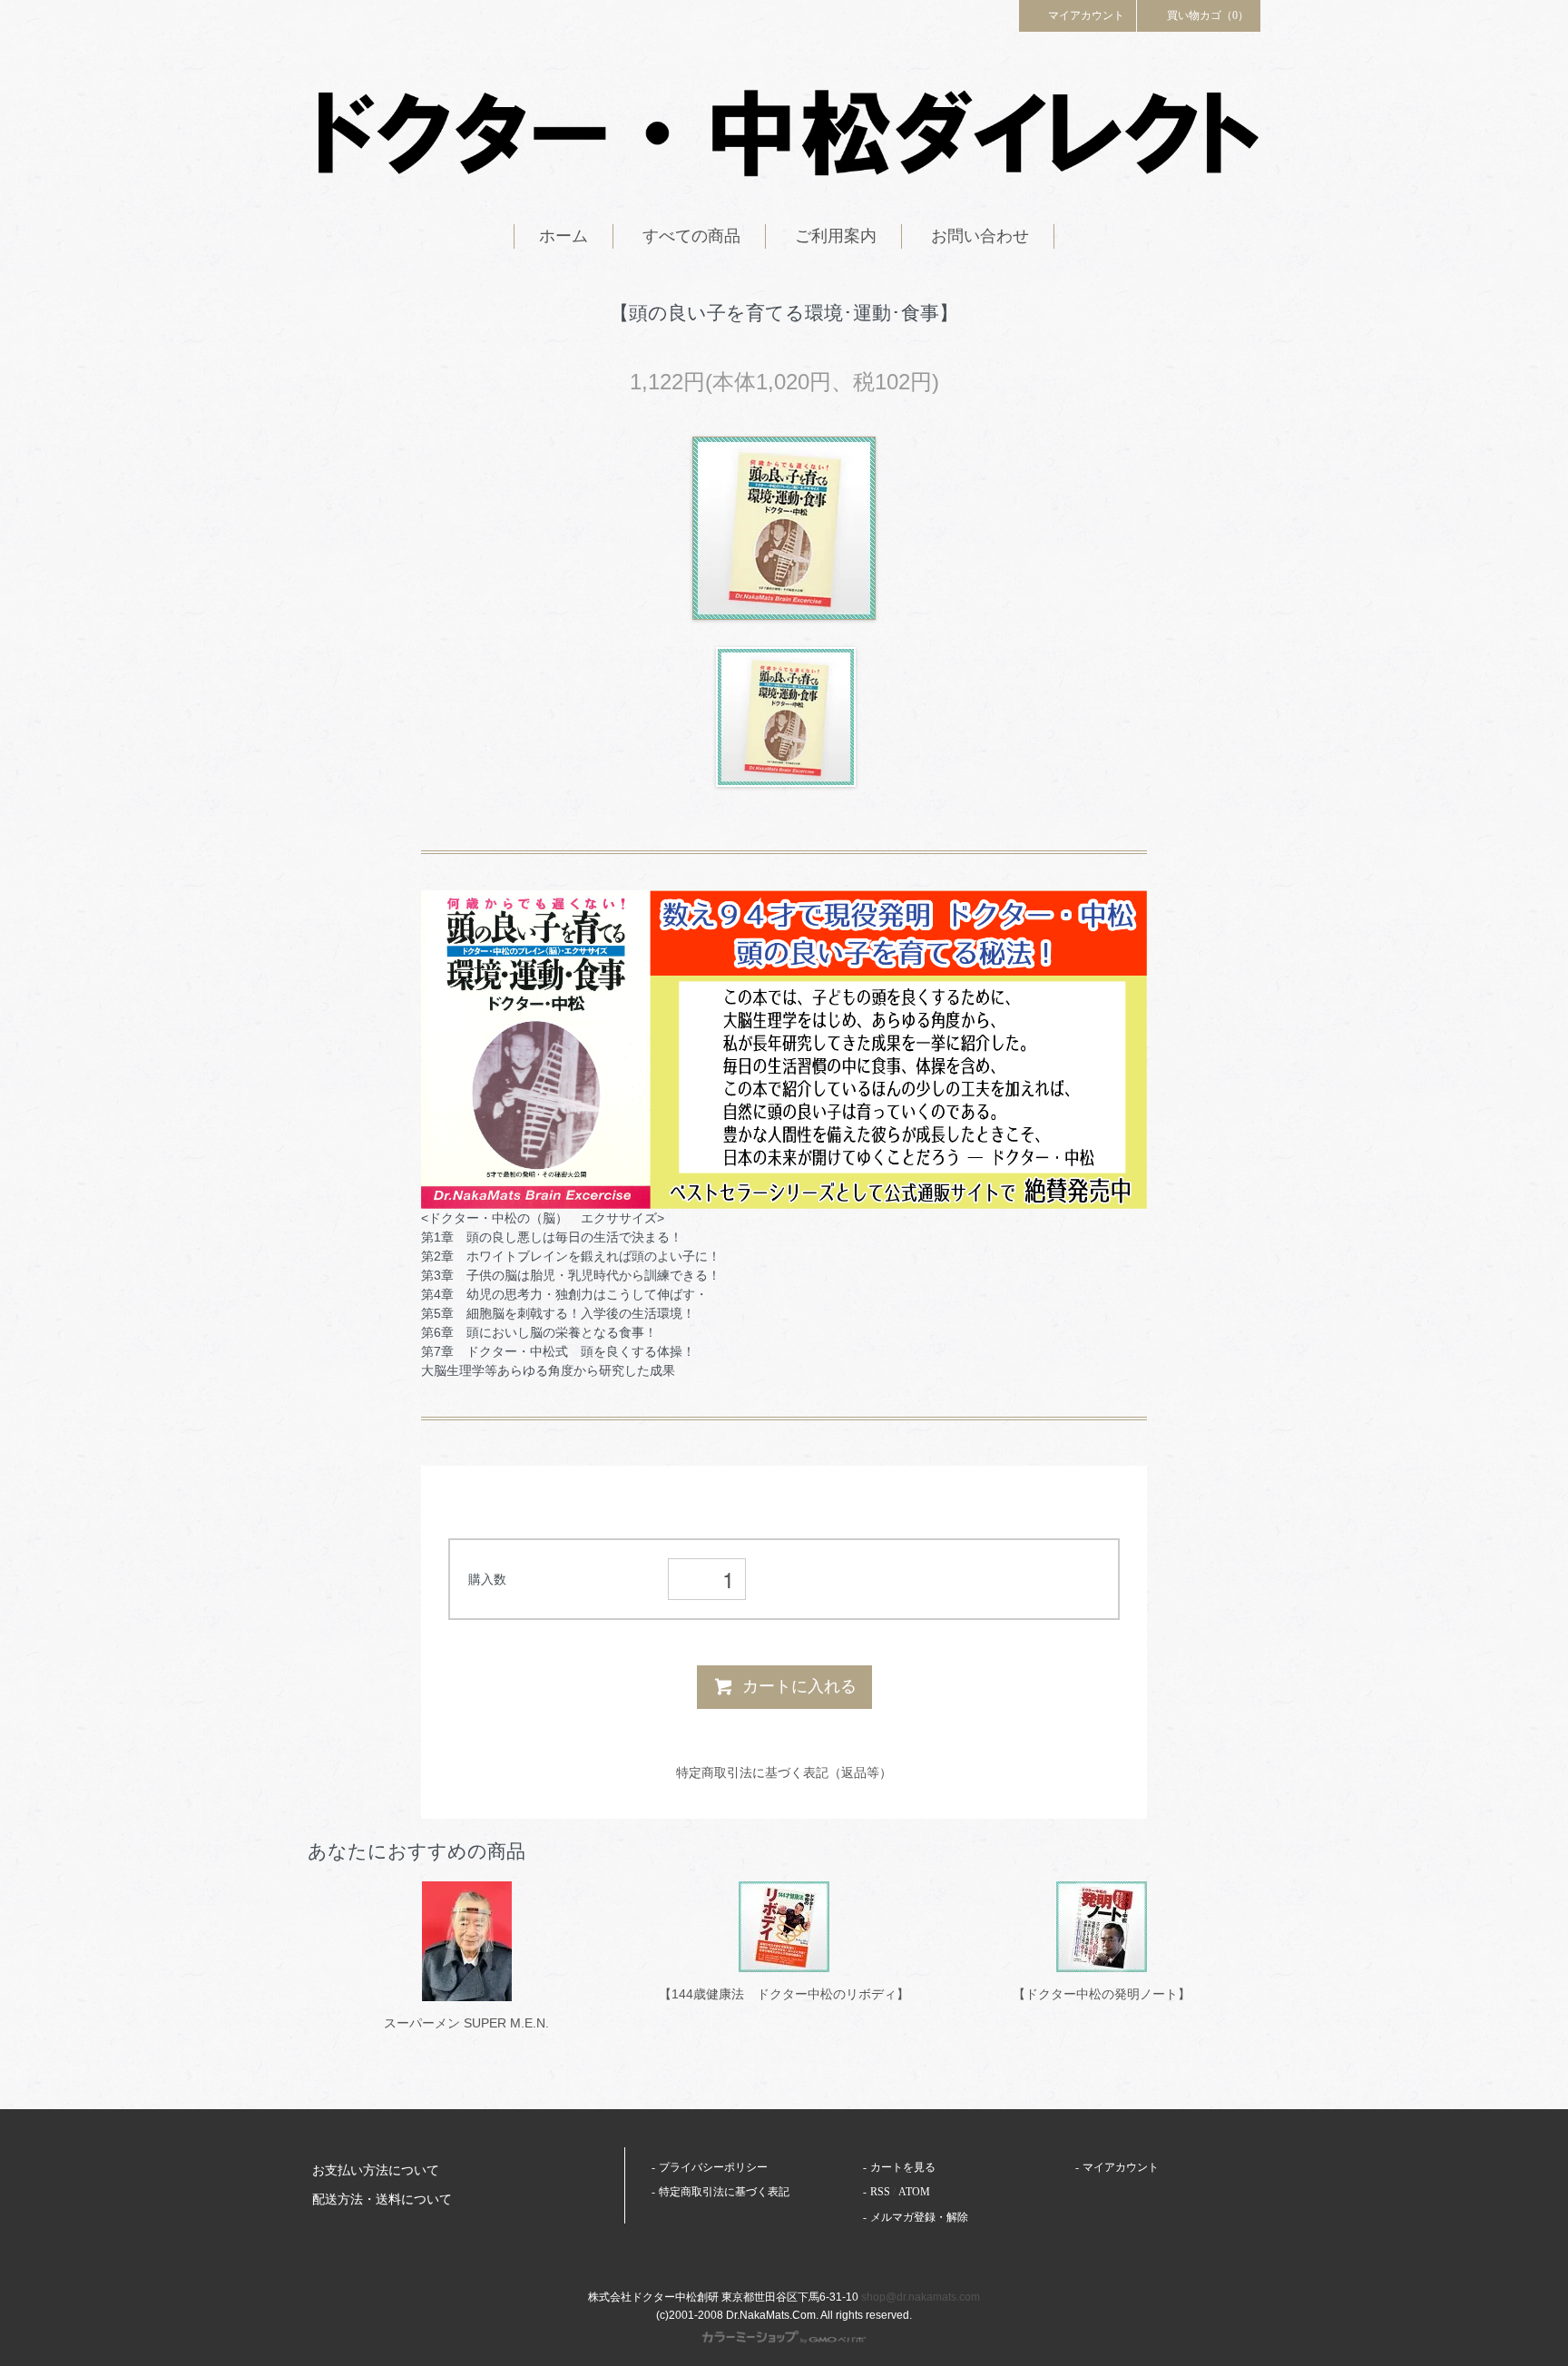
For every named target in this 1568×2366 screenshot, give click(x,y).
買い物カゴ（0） (1208, 15)
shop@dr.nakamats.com (921, 2297)
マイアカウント (1086, 15)
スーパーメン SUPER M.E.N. (466, 2023)
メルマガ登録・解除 (919, 2217)
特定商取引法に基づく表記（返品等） (784, 1772)
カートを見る (903, 2167)
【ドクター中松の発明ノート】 (1102, 1994)
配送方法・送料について (382, 2199)
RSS (880, 2192)
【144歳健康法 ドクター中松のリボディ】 (784, 1994)
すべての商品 (691, 236)
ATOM (914, 2192)
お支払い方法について (376, 2170)
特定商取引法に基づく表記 (724, 2192)
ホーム (563, 236)
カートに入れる (799, 1686)
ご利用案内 (836, 236)
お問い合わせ (980, 236)
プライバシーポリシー (713, 2167)
